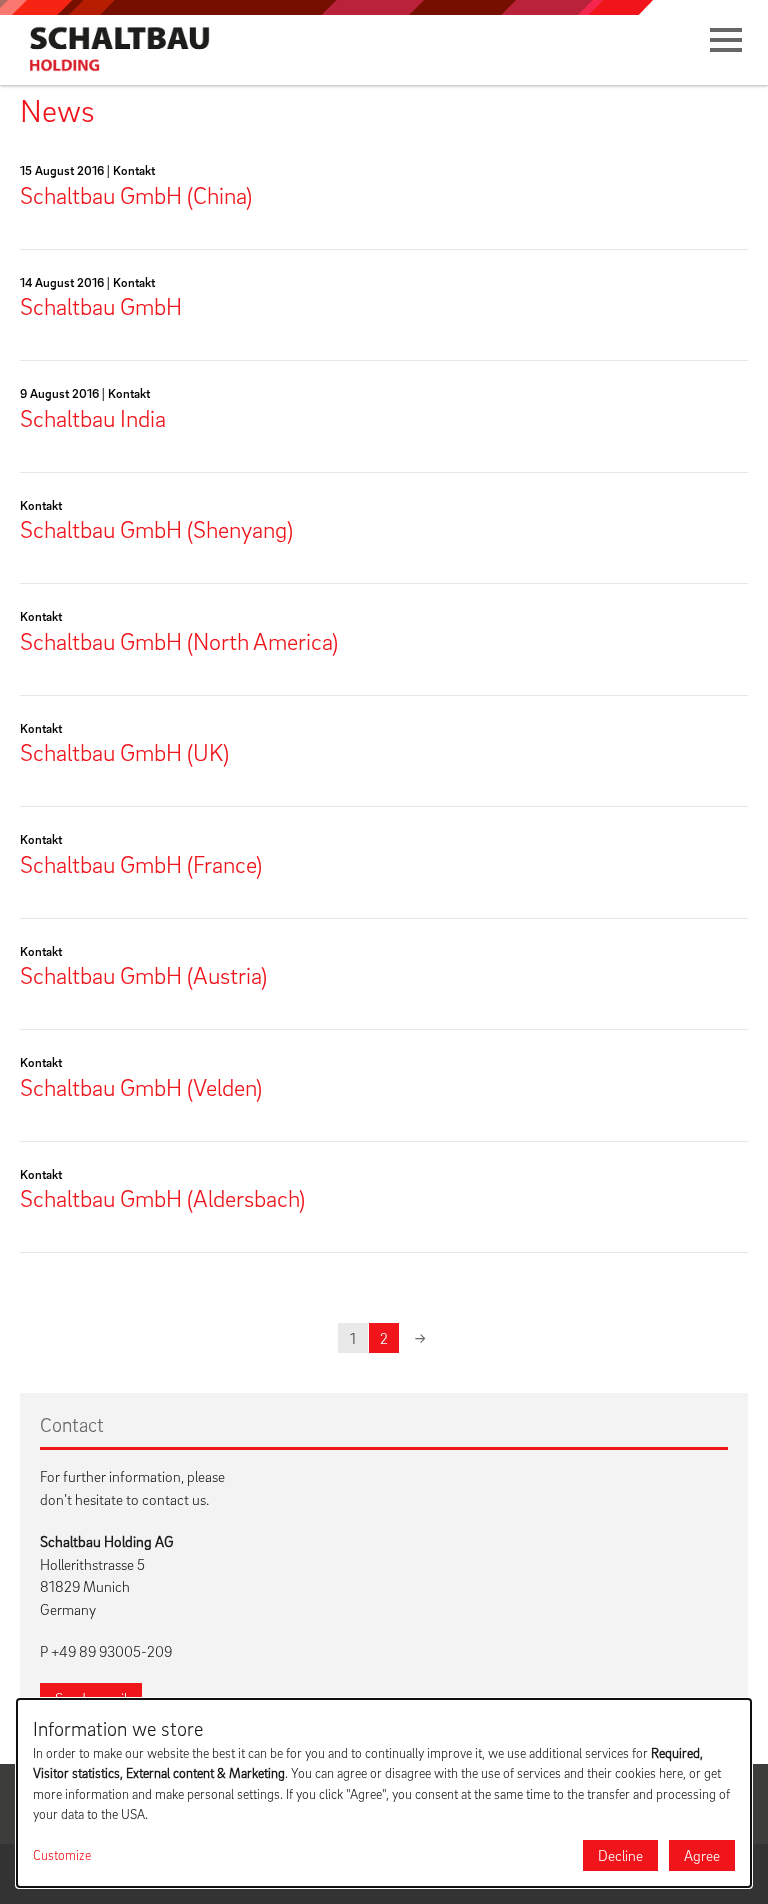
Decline (620, 1855)
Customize (62, 1855)
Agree (702, 1855)
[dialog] (384, 1793)
